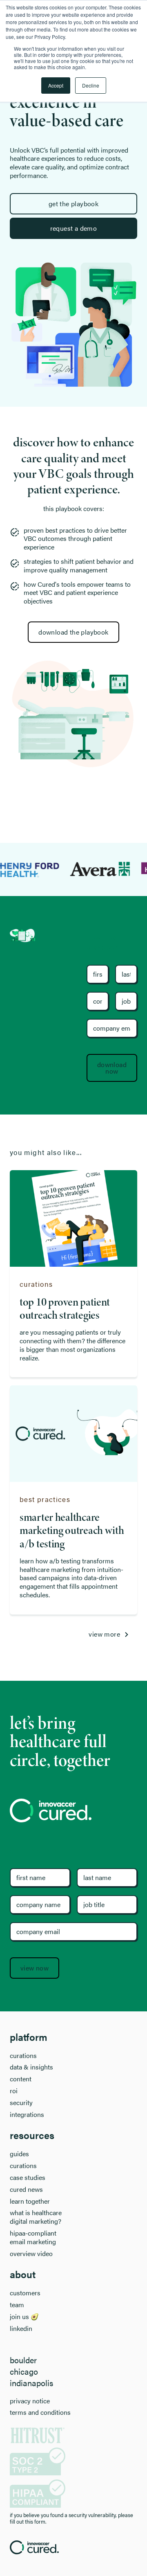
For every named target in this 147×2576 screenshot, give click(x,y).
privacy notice (30, 2401)
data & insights (31, 2067)
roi (14, 2091)
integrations (27, 2115)
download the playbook (73, 632)
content (21, 2079)
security (21, 2103)
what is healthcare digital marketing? (36, 2217)
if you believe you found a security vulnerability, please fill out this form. (71, 2518)
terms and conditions (40, 2413)
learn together (30, 2201)
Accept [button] (56, 85)
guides (19, 2154)
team (17, 2305)
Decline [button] (91, 85)
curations (23, 2056)
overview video (31, 2254)
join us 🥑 (24, 2317)
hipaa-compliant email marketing (33, 2238)
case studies (28, 2178)
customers (25, 2293)
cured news (26, 2190)
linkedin (21, 2329)
